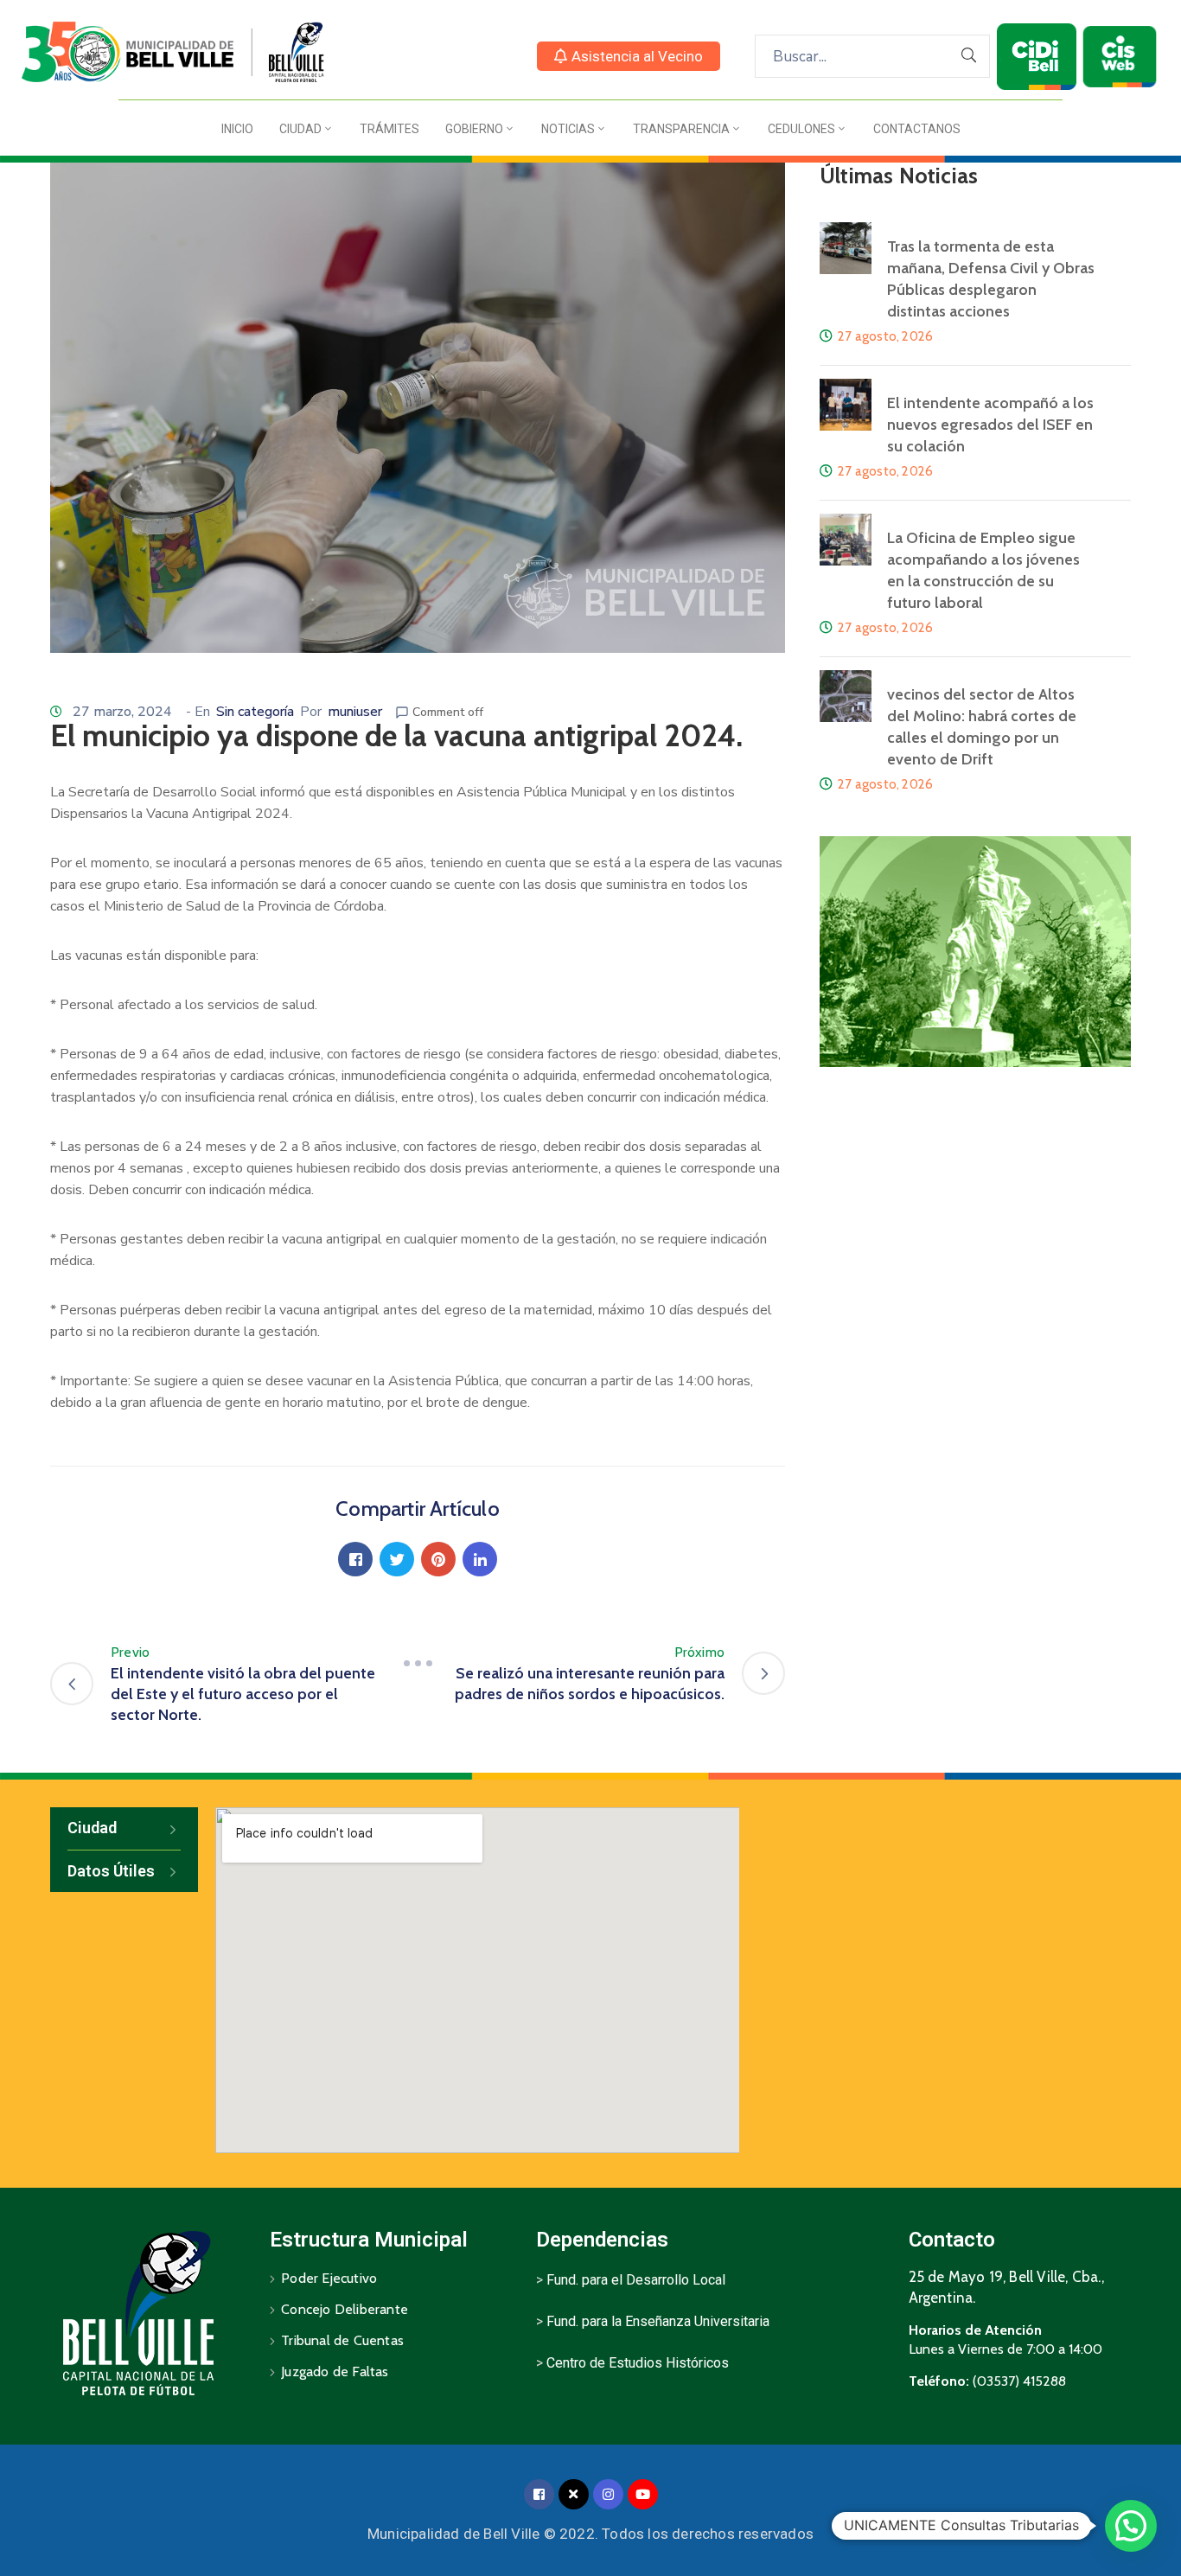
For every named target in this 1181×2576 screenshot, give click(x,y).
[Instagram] (608, 2494)
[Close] (574, 2494)
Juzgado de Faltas (335, 2371)
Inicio (237, 129)
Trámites (389, 129)
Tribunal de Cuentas (342, 2340)
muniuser (355, 712)
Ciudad (300, 129)
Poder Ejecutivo (329, 2278)
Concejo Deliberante (345, 2309)
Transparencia (681, 129)
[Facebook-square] (539, 2494)
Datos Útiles (111, 1871)
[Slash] (418, 1663)
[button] (629, 56)
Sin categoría (255, 712)
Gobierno (474, 129)
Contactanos (917, 129)
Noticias (568, 129)
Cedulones (801, 129)
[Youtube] (643, 2494)
